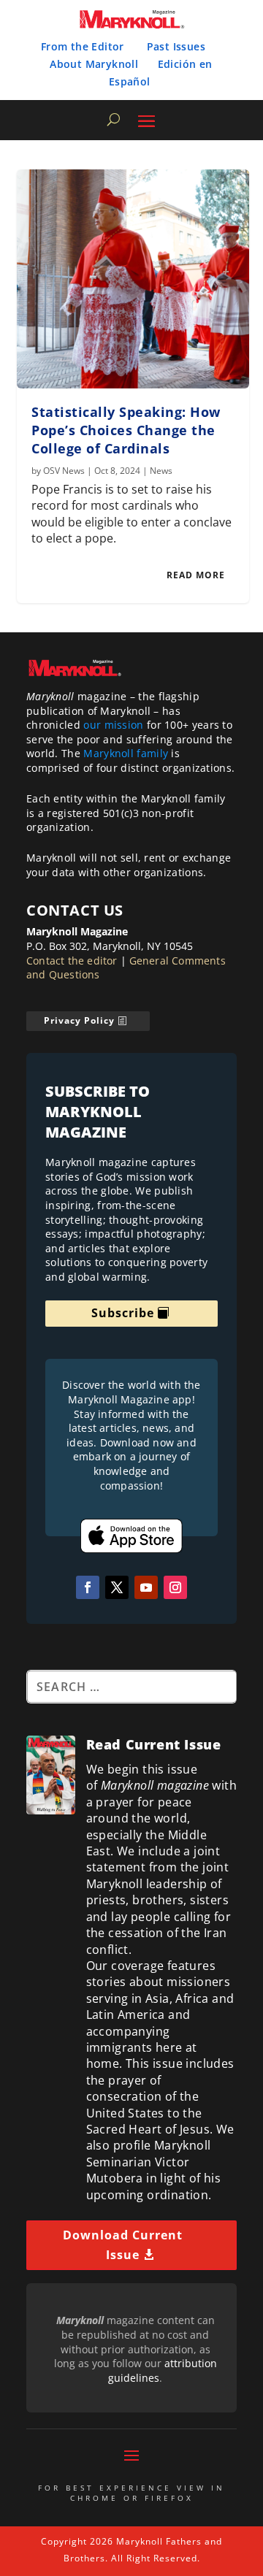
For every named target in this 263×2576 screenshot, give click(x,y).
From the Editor (83, 46)
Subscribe (123, 1313)
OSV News (64, 471)
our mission (113, 725)
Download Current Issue (123, 2245)
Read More (196, 575)
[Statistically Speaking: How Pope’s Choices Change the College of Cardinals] (133, 279)
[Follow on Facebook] (88, 1587)
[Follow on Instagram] (175, 1587)
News (161, 471)
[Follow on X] (117, 1587)
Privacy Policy (79, 1020)
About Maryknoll (94, 64)
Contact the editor (72, 961)
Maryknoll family (126, 753)
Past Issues (176, 46)
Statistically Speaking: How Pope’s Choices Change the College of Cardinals (126, 430)
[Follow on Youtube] (146, 1587)
